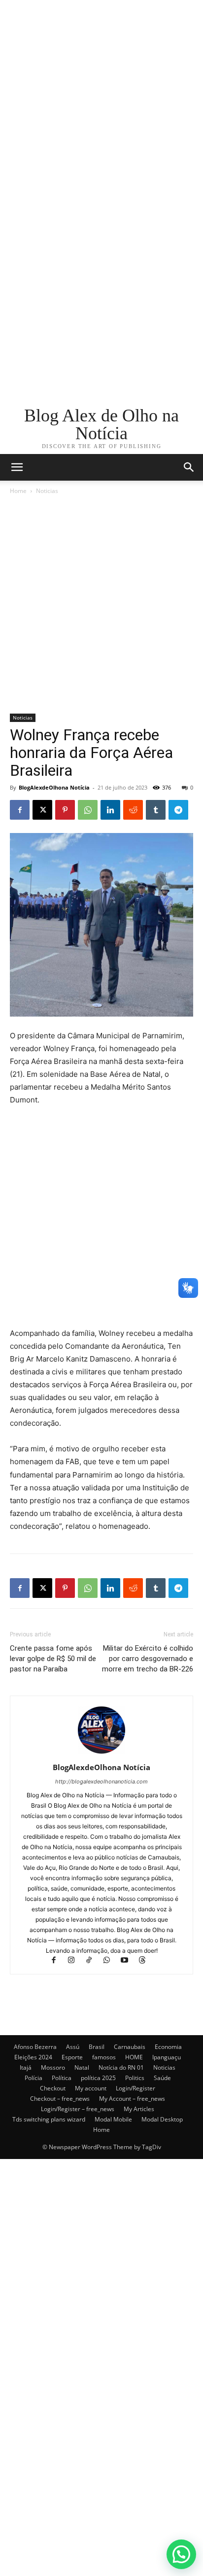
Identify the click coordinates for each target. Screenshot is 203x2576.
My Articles (139, 2109)
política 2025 (98, 2078)
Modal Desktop (162, 2119)
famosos (104, 2057)
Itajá (26, 2067)
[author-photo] (101, 1754)
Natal (82, 2067)
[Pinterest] (65, 810)
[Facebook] (20, 810)
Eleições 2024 (33, 2057)
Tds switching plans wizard (49, 2119)
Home (18, 491)
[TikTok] (94, 1961)
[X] (42, 810)
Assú (73, 2047)
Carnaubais (130, 2047)
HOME (134, 2057)
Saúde (162, 2078)
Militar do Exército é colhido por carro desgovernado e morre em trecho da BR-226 (148, 1659)
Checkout (53, 2088)
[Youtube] (129, 1961)
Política (62, 2078)
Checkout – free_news (60, 2099)
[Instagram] (76, 1961)
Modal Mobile (113, 2119)
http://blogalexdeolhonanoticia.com (101, 1781)
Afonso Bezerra (35, 2047)
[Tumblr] (156, 810)
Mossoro (53, 2067)
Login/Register (135, 2088)
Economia (168, 2047)
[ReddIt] (133, 810)
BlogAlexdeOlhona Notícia (54, 787)
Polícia (34, 2078)
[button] (189, 467)
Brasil (97, 2047)
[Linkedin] (110, 810)
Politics (135, 2078)
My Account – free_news (132, 2099)
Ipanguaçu (167, 2057)
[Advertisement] (101, 102)
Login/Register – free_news (78, 2109)
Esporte (72, 2057)
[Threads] (146, 1961)
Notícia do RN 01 (121, 2067)
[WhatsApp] (88, 810)
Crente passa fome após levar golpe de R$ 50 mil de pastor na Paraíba (53, 1659)
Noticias (47, 491)
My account (91, 2088)
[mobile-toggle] (17, 467)
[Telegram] (178, 810)
